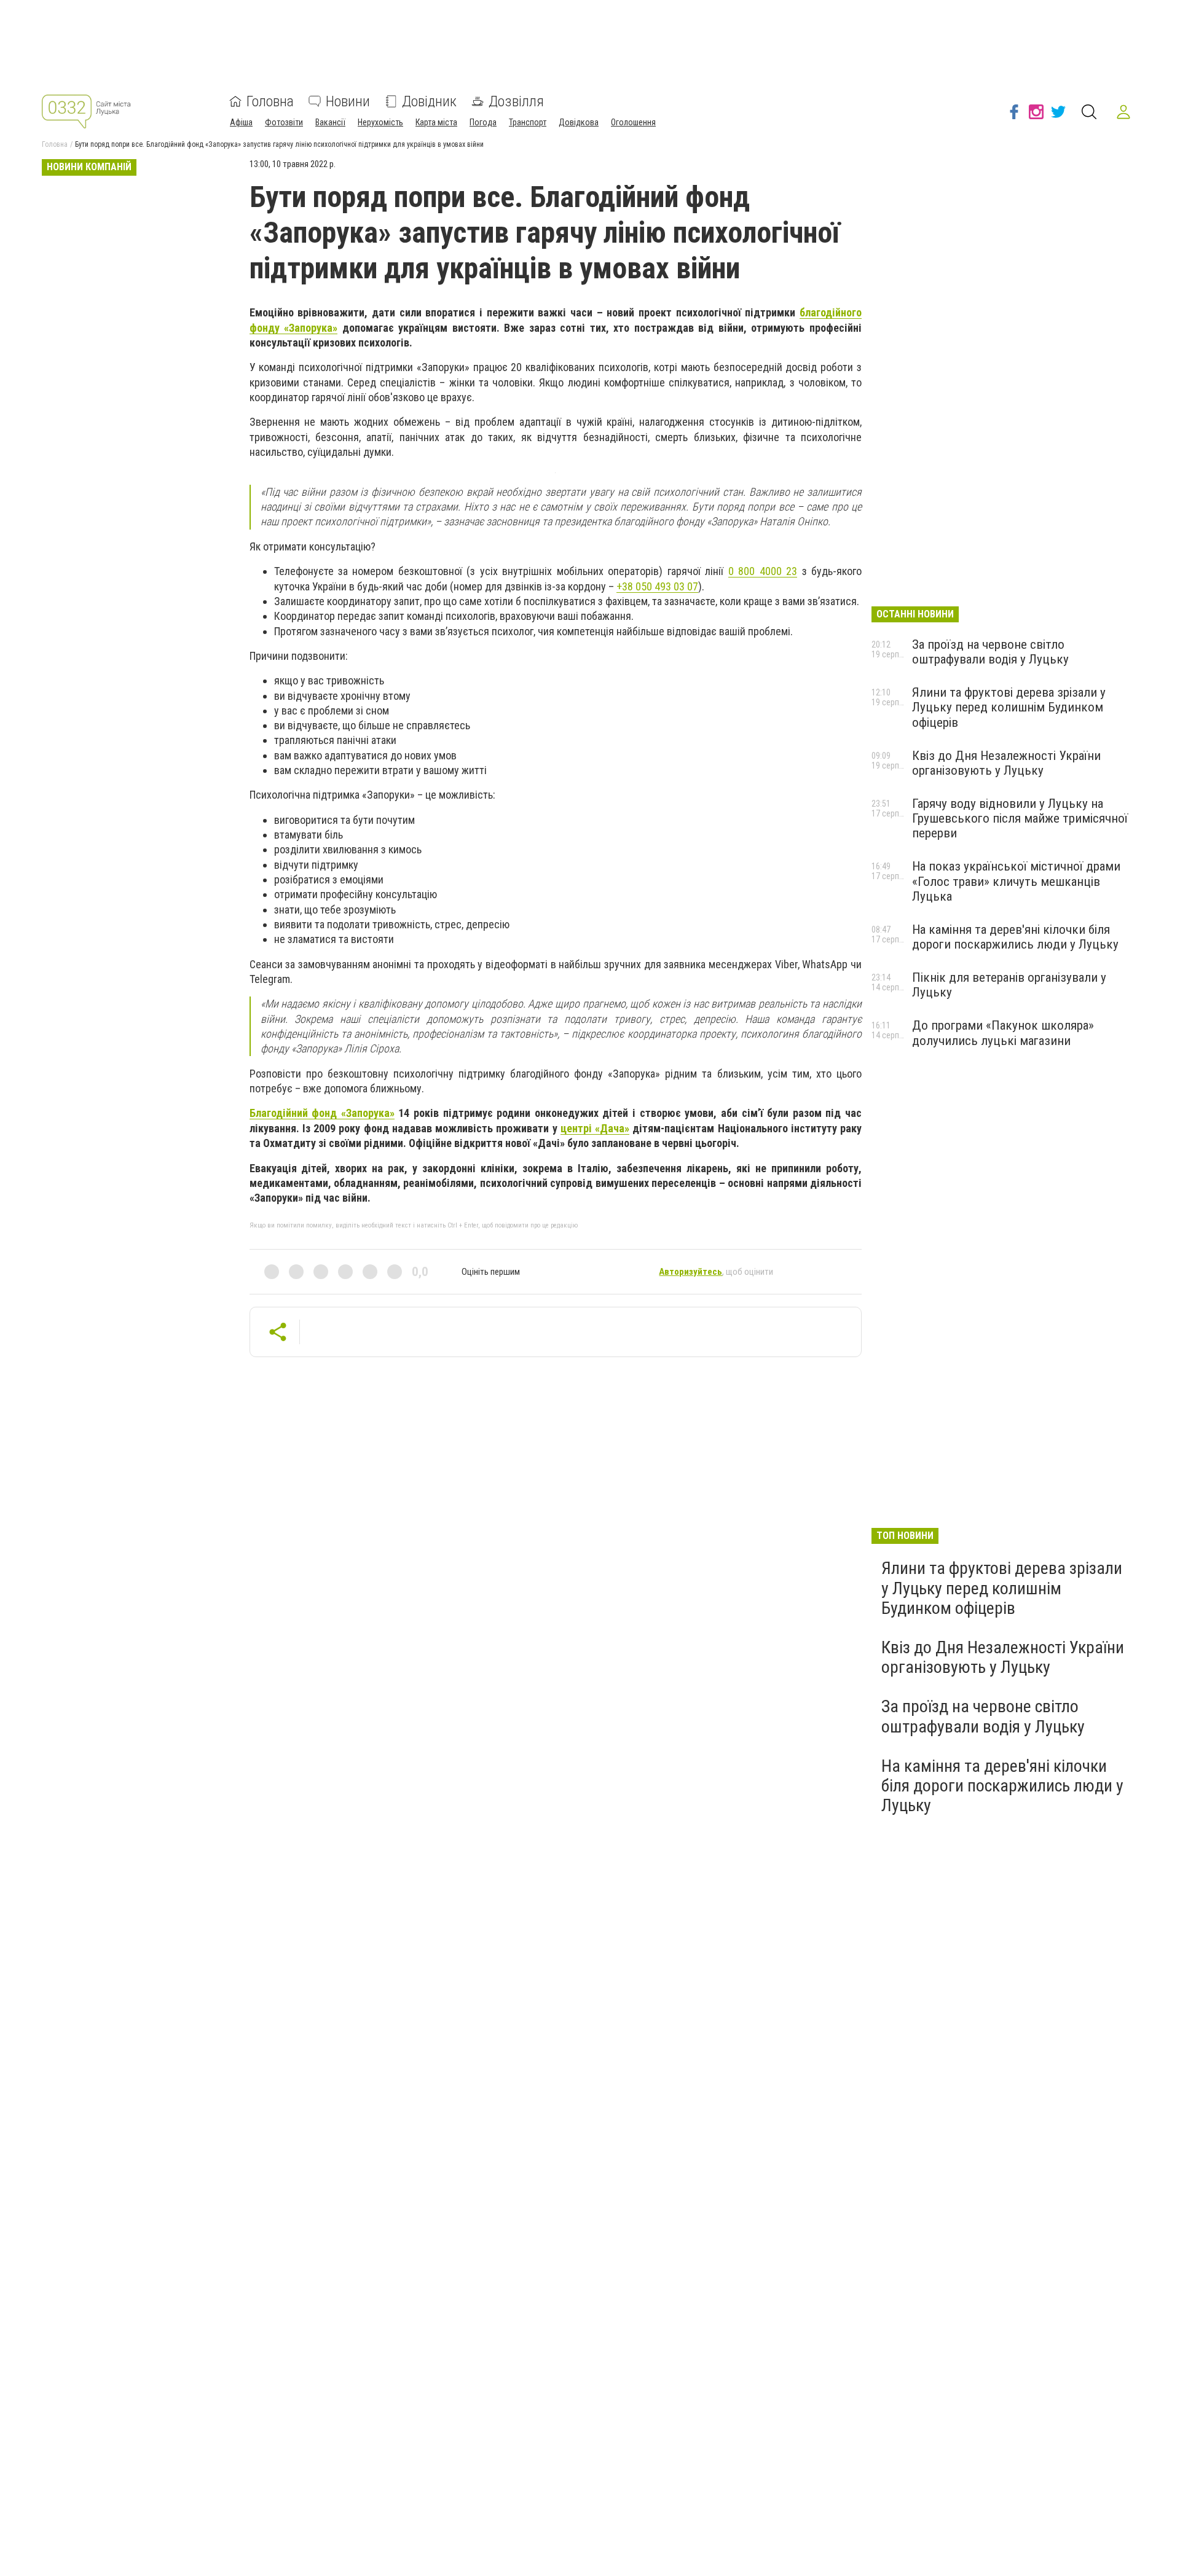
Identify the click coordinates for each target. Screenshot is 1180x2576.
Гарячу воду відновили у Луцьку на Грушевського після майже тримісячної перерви (1020, 818)
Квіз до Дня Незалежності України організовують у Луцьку (1006, 763)
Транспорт (528, 122)
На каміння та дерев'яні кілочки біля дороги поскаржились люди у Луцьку (1015, 937)
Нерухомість (380, 122)
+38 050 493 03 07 (657, 586)
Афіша (241, 122)
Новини (348, 101)
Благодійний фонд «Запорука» (322, 1113)
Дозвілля (516, 101)
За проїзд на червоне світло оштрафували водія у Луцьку (990, 652)
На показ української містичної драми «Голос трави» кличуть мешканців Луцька (1016, 881)
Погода (483, 122)
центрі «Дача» (595, 1128)
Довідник (429, 101)
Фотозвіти (284, 122)
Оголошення (633, 122)
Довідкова (579, 122)
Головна (270, 101)
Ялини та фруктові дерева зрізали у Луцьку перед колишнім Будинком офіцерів (1009, 707)
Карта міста (436, 122)
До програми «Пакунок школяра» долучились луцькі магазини (1003, 1033)
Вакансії (330, 122)
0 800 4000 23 (763, 571)
